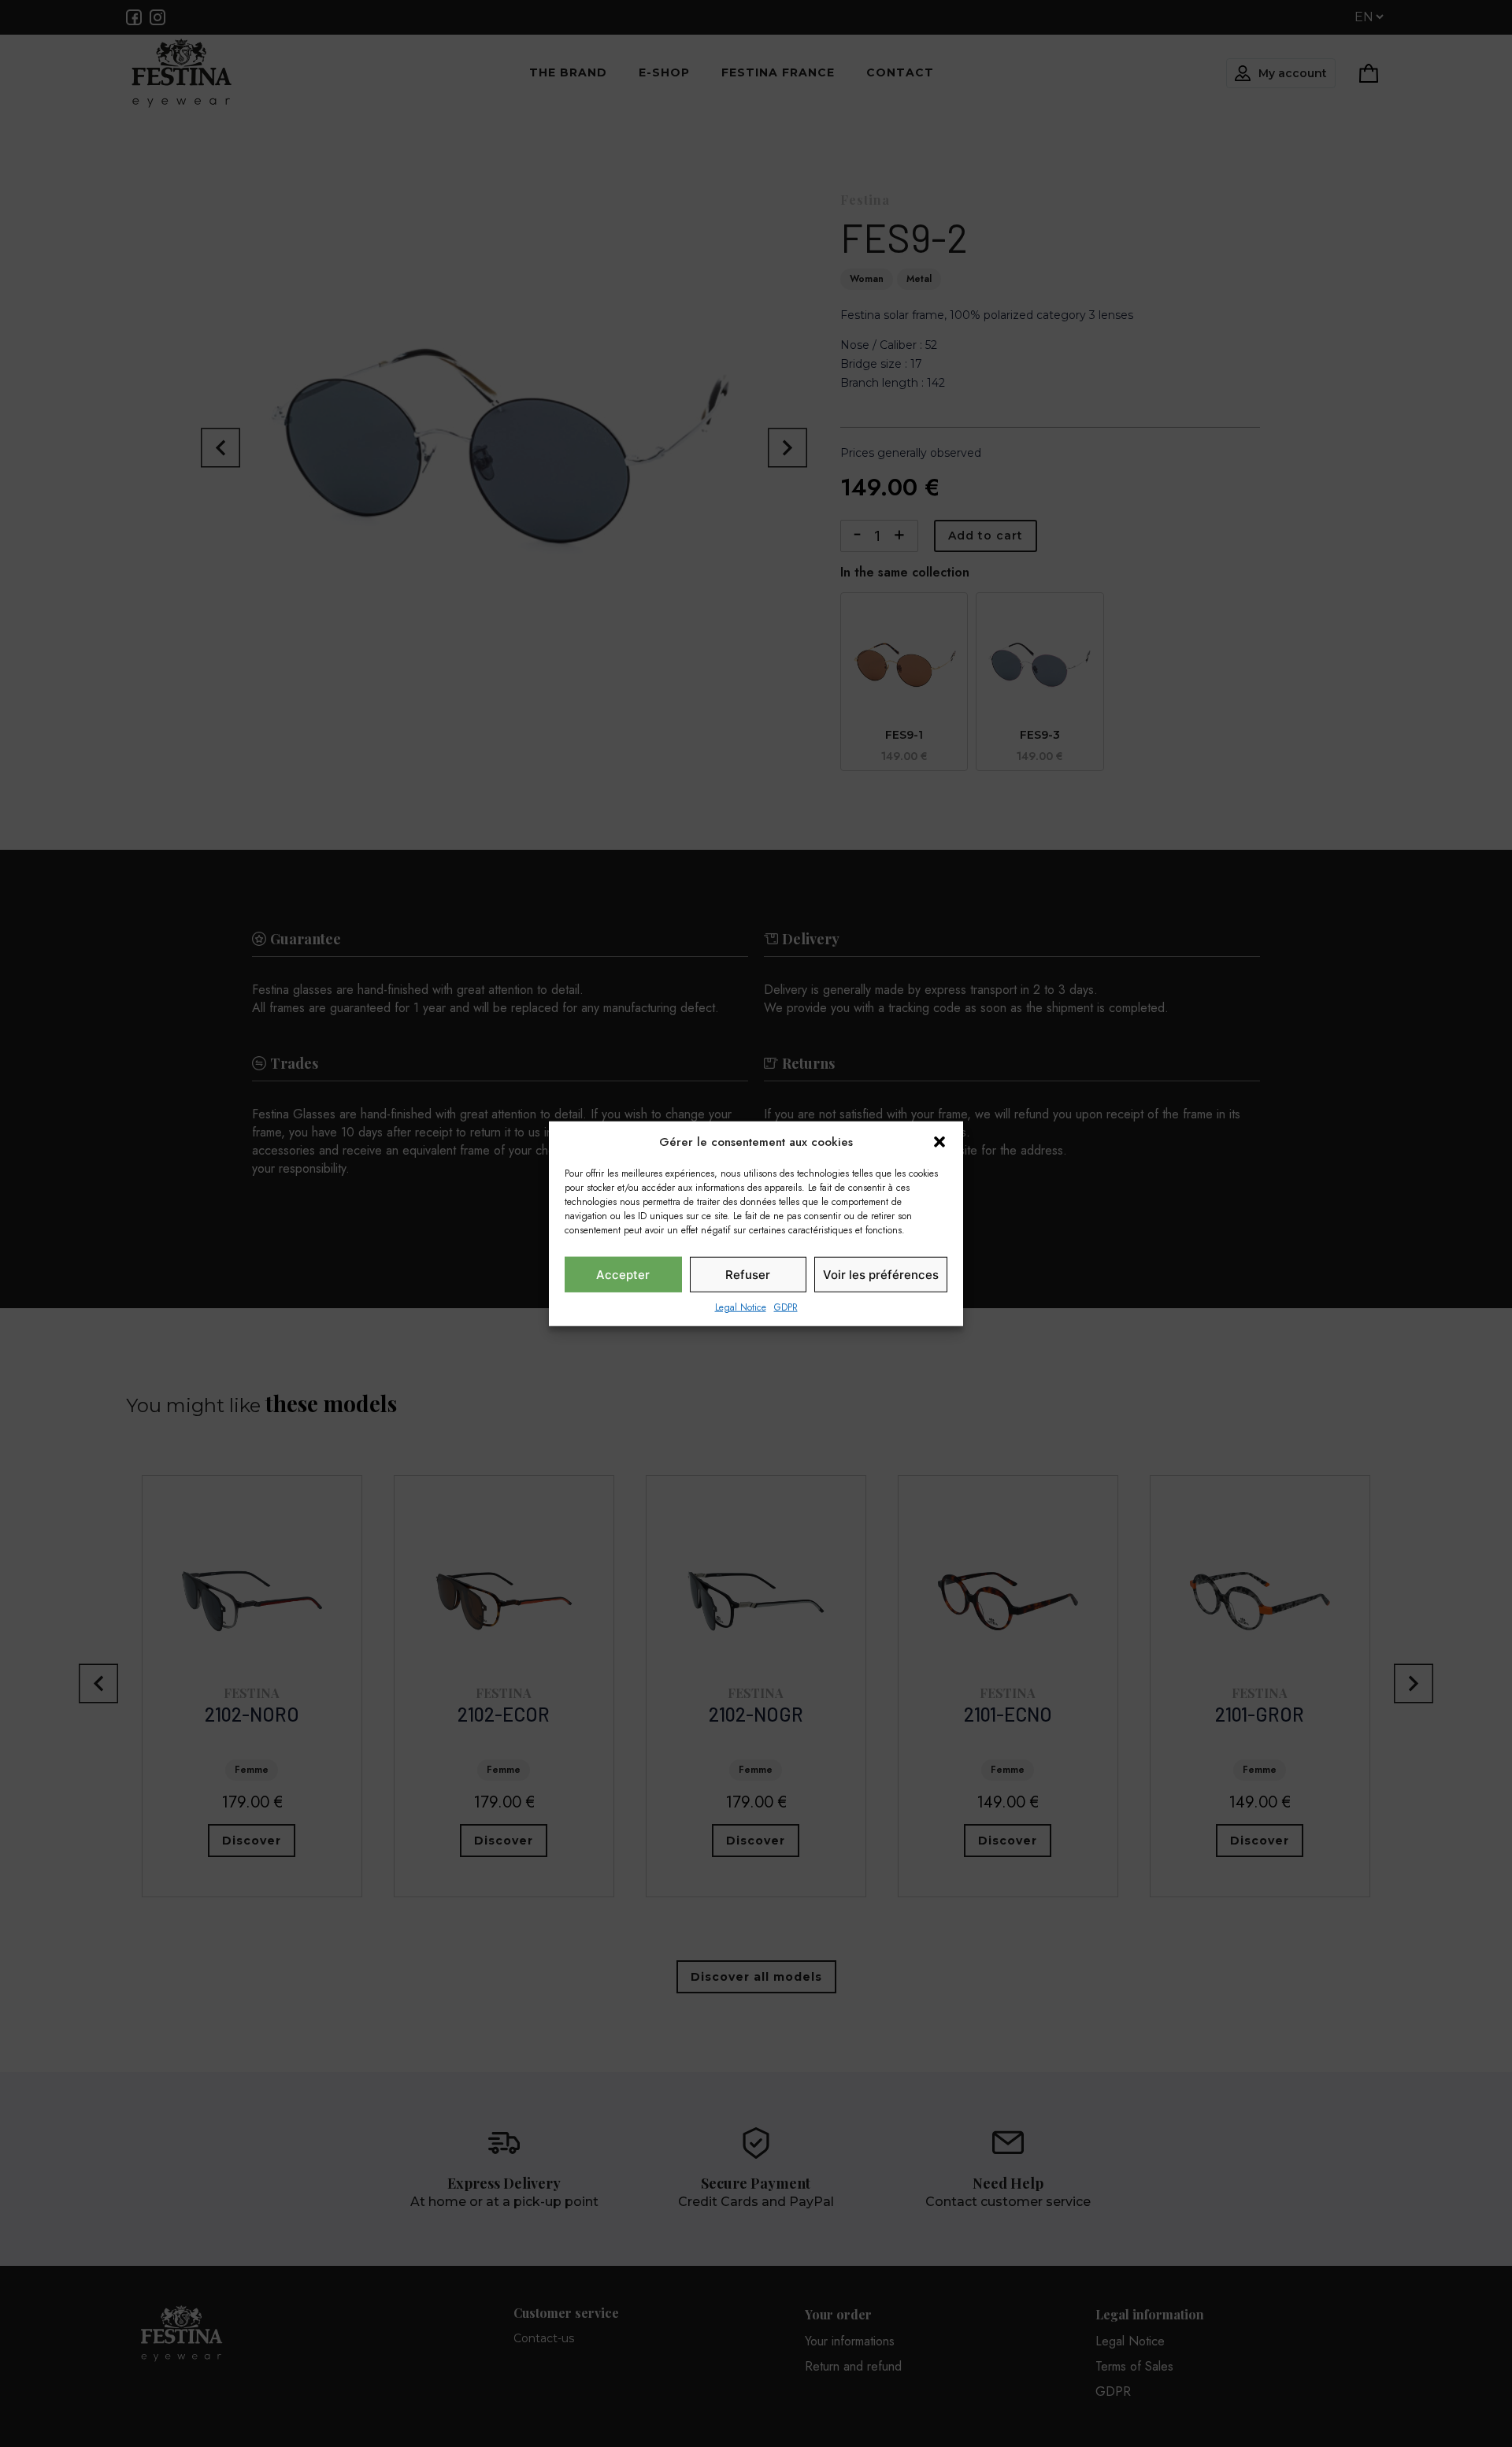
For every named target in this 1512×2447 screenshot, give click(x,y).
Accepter (623, 1274)
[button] (939, 1142)
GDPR (786, 1307)
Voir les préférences (881, 1274)
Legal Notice (741, 1307)
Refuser (748, 1274)
